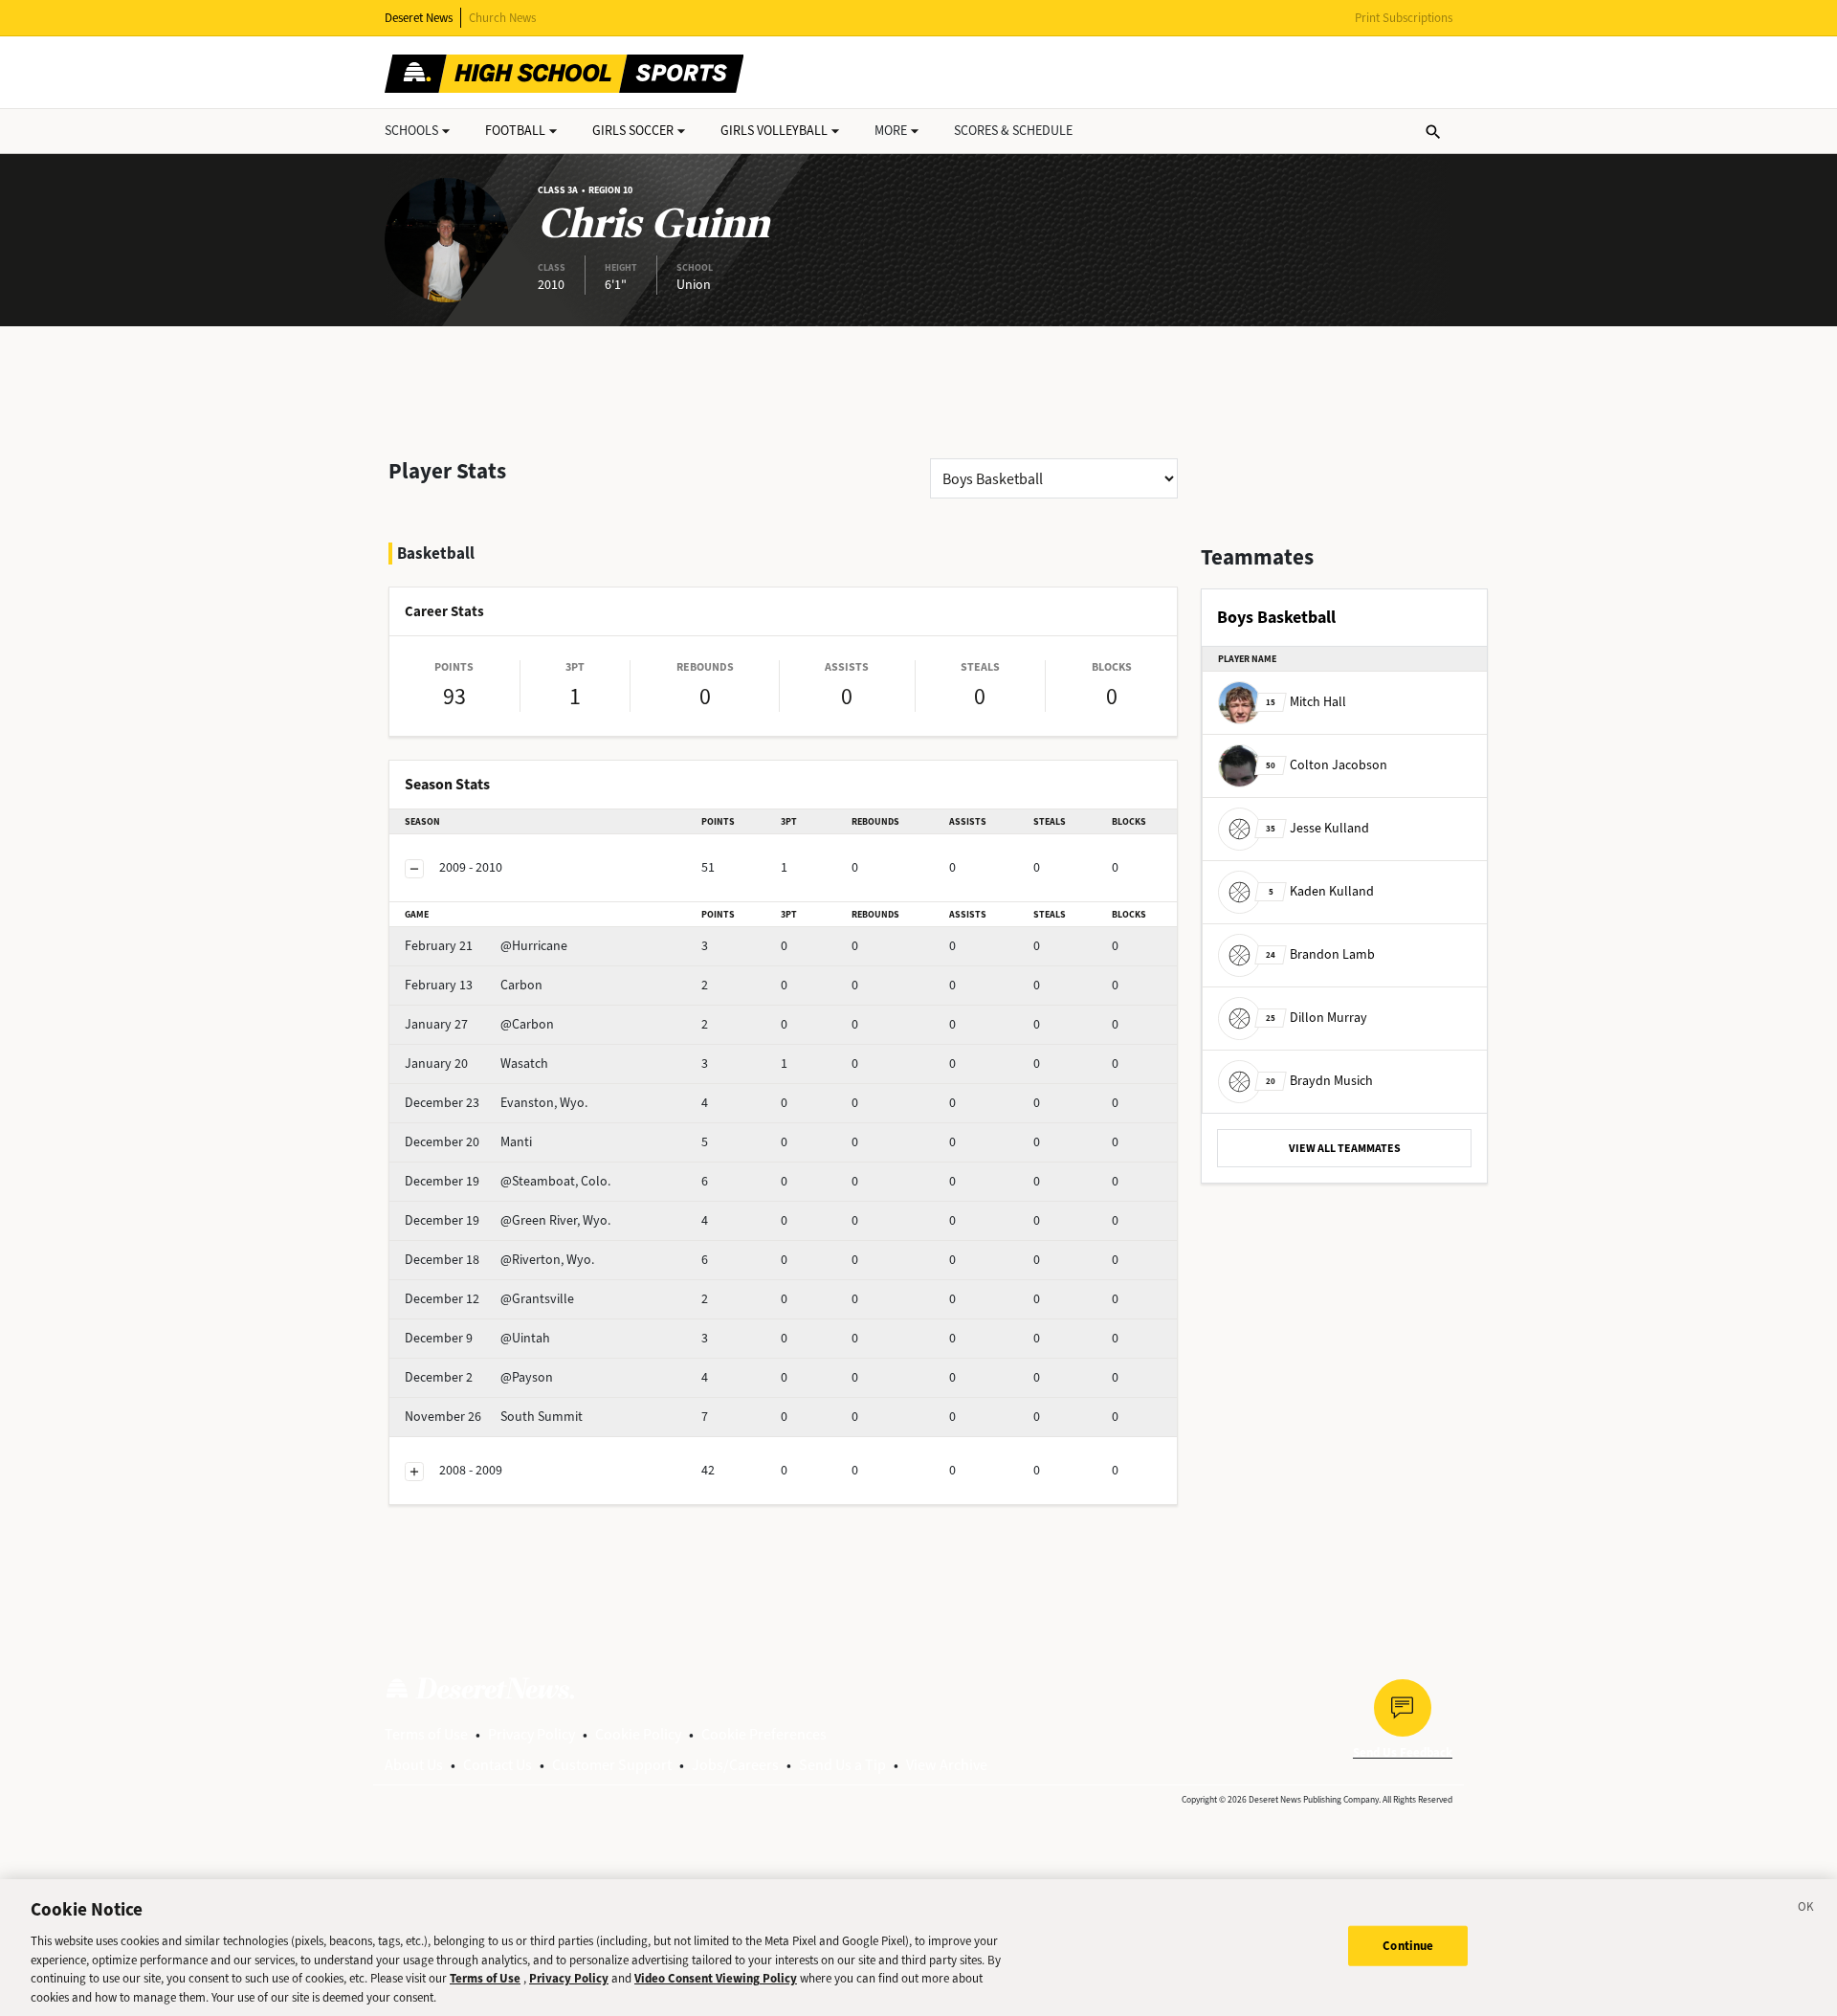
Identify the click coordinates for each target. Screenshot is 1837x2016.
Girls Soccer (633, 131)
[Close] (1806, 1910)
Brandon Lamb (1320, 954)
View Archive (947, 1765)
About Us (414, 1765)
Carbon (474, 985)
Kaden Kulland (1321, 891)
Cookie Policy (638, 1734)
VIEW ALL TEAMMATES (1345, 1148)
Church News (502, 18)
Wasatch (476, 1063)
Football (515, 131)
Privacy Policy (531, 1734)
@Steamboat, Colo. (508, 1181)
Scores (1013, 131)
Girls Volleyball (774, 131)
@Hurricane (486, 946)
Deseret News (419, 18)
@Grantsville (489, 1299)
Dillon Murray (1317, 1018)
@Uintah (477, 1338)
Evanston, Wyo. (496, 1103)
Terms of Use (426, 1734)
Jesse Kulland (1317, 828)
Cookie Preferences (764, 1734)
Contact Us (498, 1765)
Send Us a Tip (842, 1765)
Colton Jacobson (1327, 765)
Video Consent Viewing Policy (716, 1978)
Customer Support (612, 1765)
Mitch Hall (1306, 702)
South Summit (494, 1417)
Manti (468, 1142)
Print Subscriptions (1404, 18)
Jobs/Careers (735, 1765)
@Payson (479, 1377)
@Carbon (479, 1024)
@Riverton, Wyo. (499, 1260)
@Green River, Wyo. (508, 1220)
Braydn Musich (1319, 1081)
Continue (1408, 1946)
